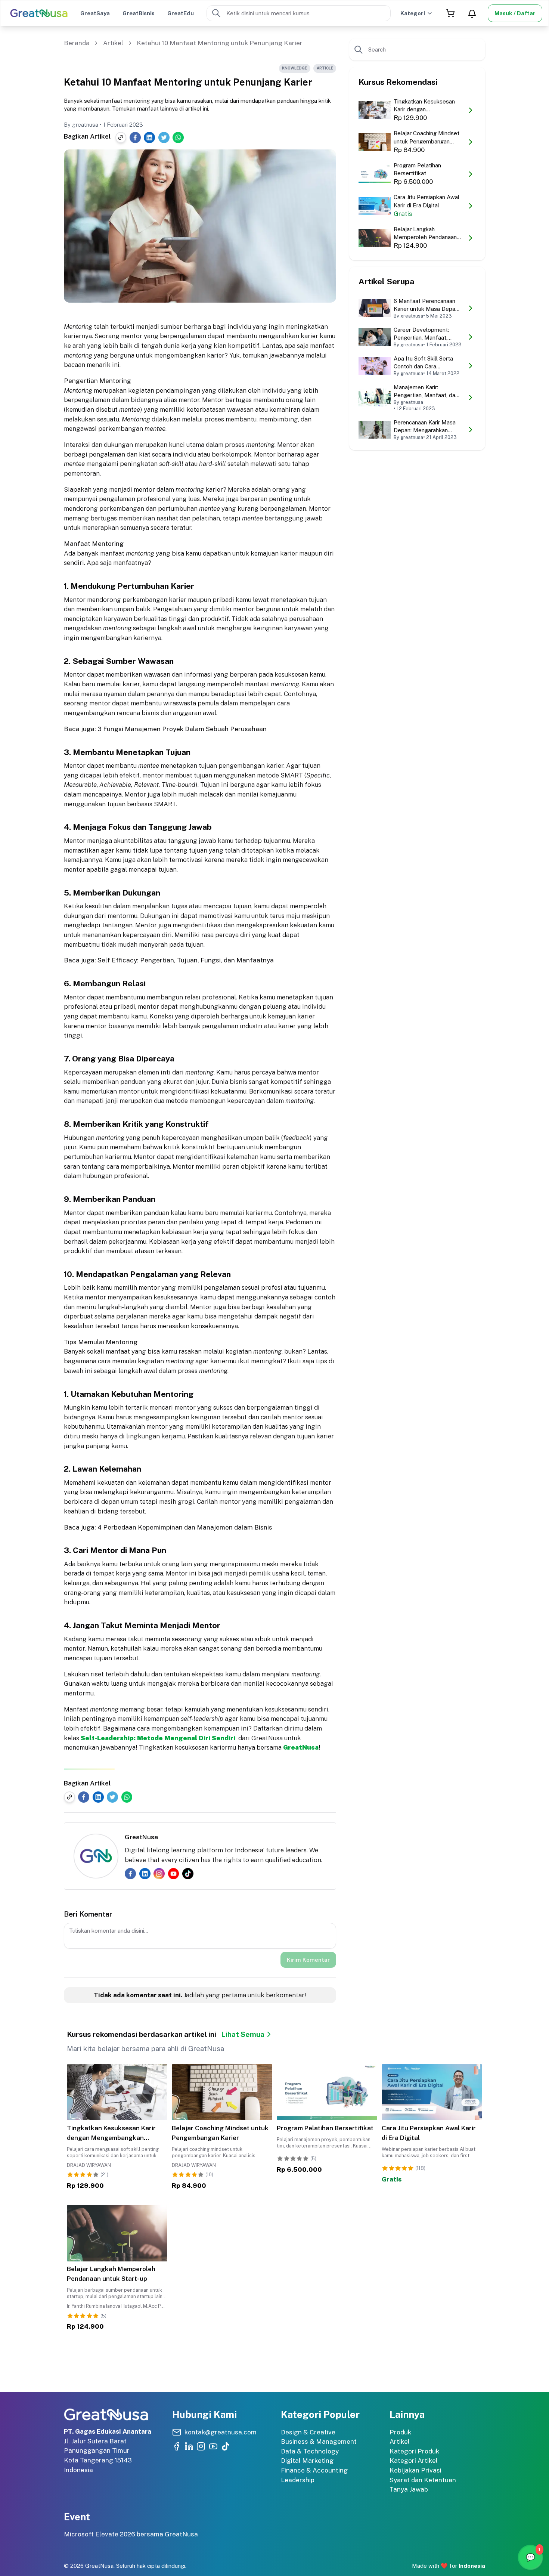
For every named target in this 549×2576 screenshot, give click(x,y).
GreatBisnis (139, 13)
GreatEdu (181, 13)
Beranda (77, 43)
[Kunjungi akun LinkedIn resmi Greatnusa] (189, 2446)
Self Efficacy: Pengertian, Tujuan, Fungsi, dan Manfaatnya (186, 960)
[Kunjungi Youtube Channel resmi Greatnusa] (213, 2446)
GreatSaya (95, 13)
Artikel (113, 43)
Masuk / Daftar (515, 13)
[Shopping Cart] (450, 13)
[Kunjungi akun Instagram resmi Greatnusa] (201, 2446)
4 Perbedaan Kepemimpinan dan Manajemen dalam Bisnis (185, 1527)
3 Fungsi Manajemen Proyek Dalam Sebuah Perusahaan (182, 729)
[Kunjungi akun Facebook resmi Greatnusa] (177, 2446)
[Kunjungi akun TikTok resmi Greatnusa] (226, 2446)
